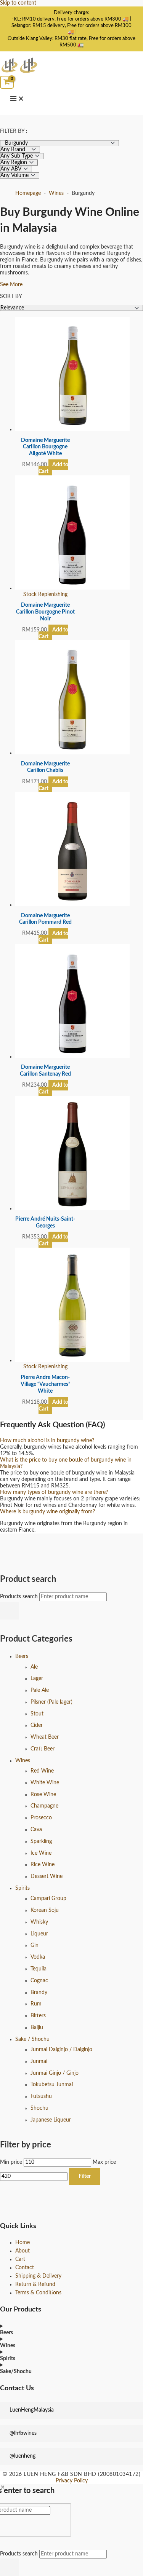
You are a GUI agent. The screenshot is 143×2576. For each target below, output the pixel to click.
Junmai (39, 2061)
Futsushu (41, 2096)
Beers (22, 1656)
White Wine (45, 1783)
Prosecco (41, 1818)
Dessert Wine (47, 1876)
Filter (85, 2176)
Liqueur (39, 1934)
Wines (23, 1761)
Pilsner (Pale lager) (51, 1702)
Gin (35, 1945)
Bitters (38, 2016)
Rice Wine (43, 1865)
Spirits (22, 1888)
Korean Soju (45, 1910)
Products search (20, 1597)
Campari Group (48, 1899)
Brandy (39, 1993)
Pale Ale (40, 1690)
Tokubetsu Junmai (52, 2085)
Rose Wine (43, 1795)
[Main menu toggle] (17, 99)
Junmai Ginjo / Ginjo (55, 2073)
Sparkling (41, 1841)
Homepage (28, 193)
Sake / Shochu (32, 2039)
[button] (71, 1441)
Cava (36, 1830)
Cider (37, 1725)
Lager (37, 1679)
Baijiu (37, 2028)
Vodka (38, 1957)
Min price (11, 2162)
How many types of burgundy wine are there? (54, 1492)
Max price (104, 2162)
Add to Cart (54, 633)
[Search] (10, 1611)
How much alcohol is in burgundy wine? (47, 1441)
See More (11, 285)
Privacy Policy (72, 2481)
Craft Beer (43, 1749)
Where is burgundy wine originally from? (47, 1512)
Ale (34, 1667)
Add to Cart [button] (54, 468)
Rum (36, 2004)
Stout (37, 1714)
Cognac (39, 1981)
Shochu (39, 2108)
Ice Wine (41, 1853)
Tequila (39, 1969)
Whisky (39, 1922)
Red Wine (42, 1771)
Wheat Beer (45, 1737)
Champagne (44, 1806)
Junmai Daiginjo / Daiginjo (61, 2050)
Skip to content (18, 3)
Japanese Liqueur (51, 2120)
